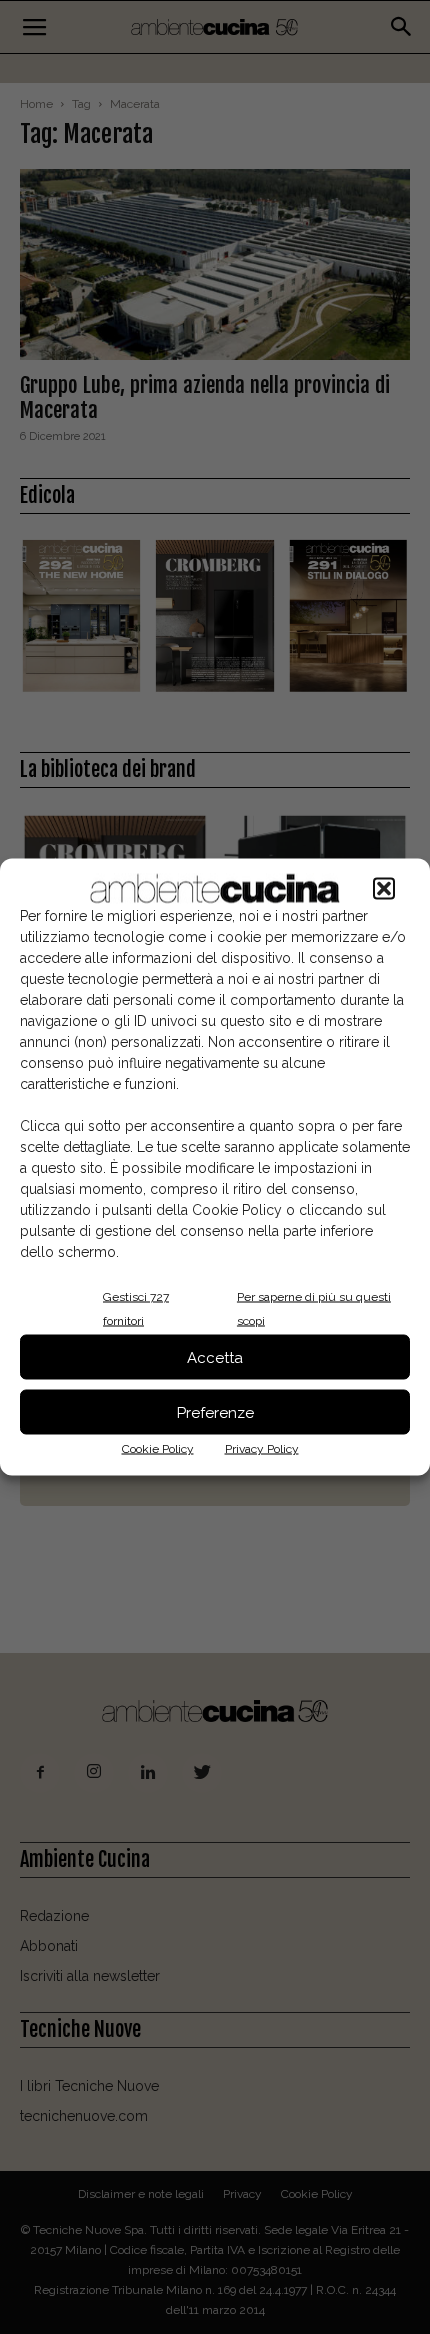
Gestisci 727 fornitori (136, 1309)
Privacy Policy (262, 1449)
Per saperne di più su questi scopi (314, 1309)
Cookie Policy (158, 1449)
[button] (384, 889)
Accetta (215, 1357)
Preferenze (215, 1412)
